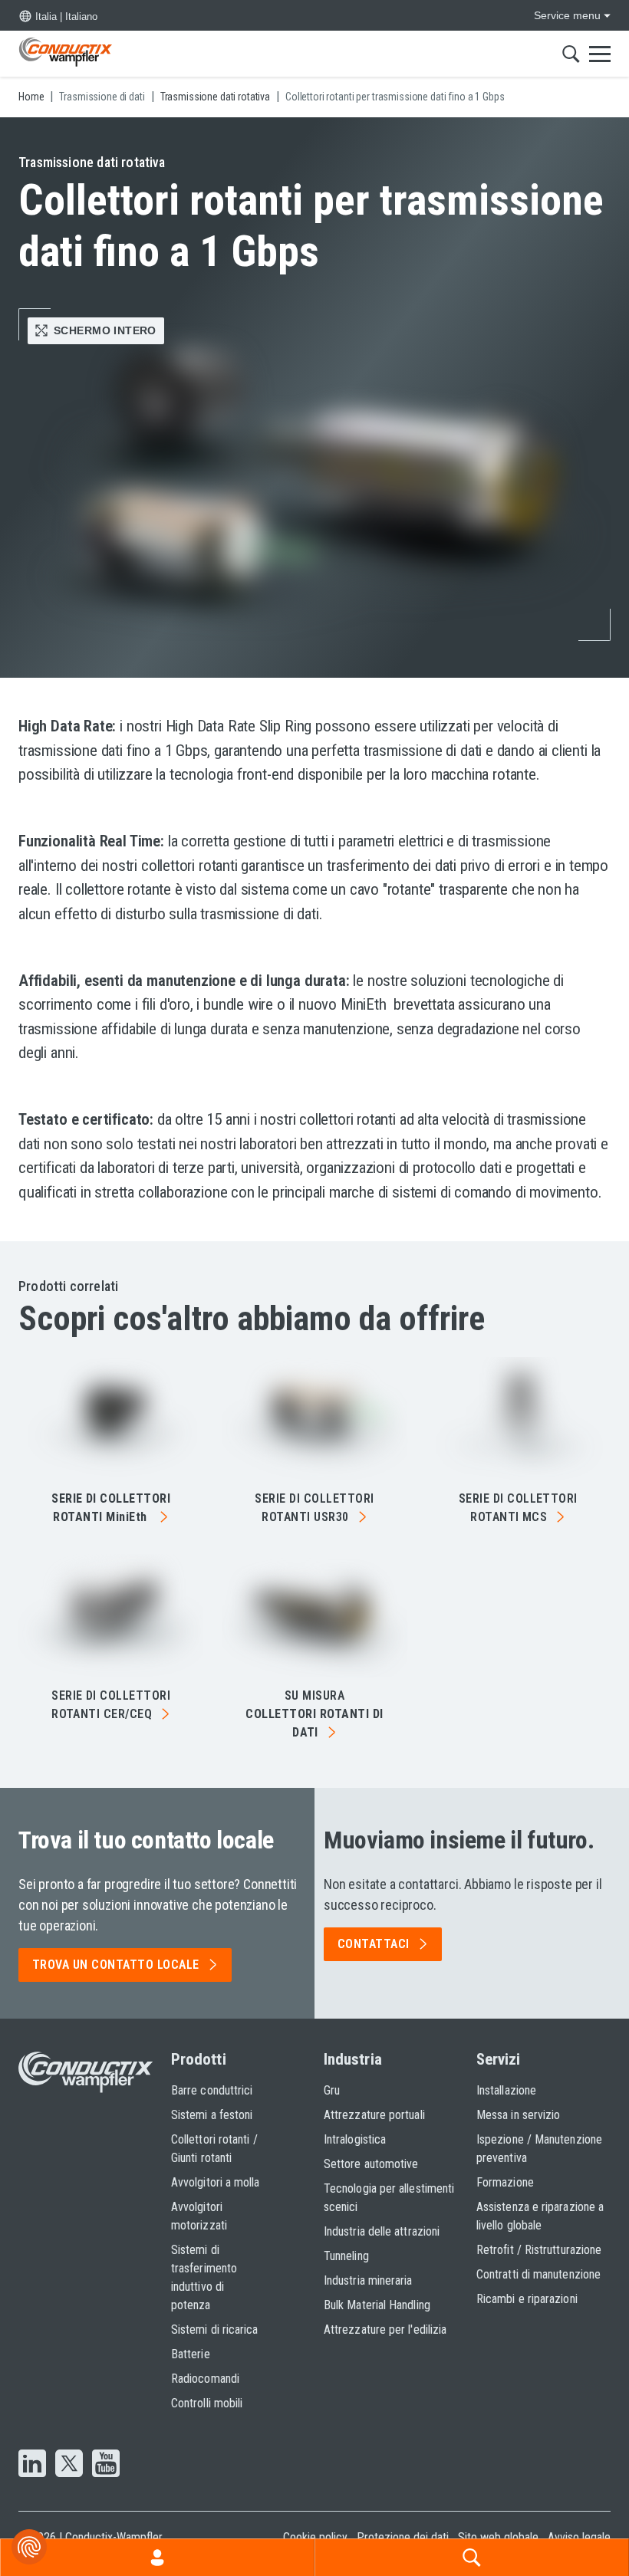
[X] (69, 2465)
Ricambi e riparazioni (527, 2299)
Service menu (567, 15)
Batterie (191, 2354)
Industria (353, 2059)
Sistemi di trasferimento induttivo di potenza (204, 2277)
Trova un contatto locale (116, 1965)
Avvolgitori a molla (216, 2182)
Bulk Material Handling (377, 2305)
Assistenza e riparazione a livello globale (540, 2216)
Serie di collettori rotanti (314, 1508)
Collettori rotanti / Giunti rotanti (214, 2149)
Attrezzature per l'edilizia (385, 2330)
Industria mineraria (368, 2280)
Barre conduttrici (212, 2090)
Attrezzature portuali (374, 2115)
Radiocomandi (205, 2379)
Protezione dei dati (403, 2537)
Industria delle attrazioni (382, 2231)
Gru (332, 2090)
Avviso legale (579, 2537)
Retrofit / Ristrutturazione (539, 2250)
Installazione (506, 2090)
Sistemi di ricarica (215, 2330)
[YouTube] (106, 2465)
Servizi (499, 2059)
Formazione (505, 2182)
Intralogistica (355, 2139)
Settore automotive (371, 2164)
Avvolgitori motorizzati (199, 2216)
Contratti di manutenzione (538, 2274)
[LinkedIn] (32, 2465)
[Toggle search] (571, 54)
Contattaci (374, 1944)
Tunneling (346, 2256)
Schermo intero (105, 330)
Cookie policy (315, 2537)
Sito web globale (498, 2537)
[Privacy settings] (29, 2547)
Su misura (314, 1714)
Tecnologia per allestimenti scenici (389, 2198)
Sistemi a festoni (212, 2115)
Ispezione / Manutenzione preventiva (539, 2149)
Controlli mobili (207, 2403)
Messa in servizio (518, 2115)
